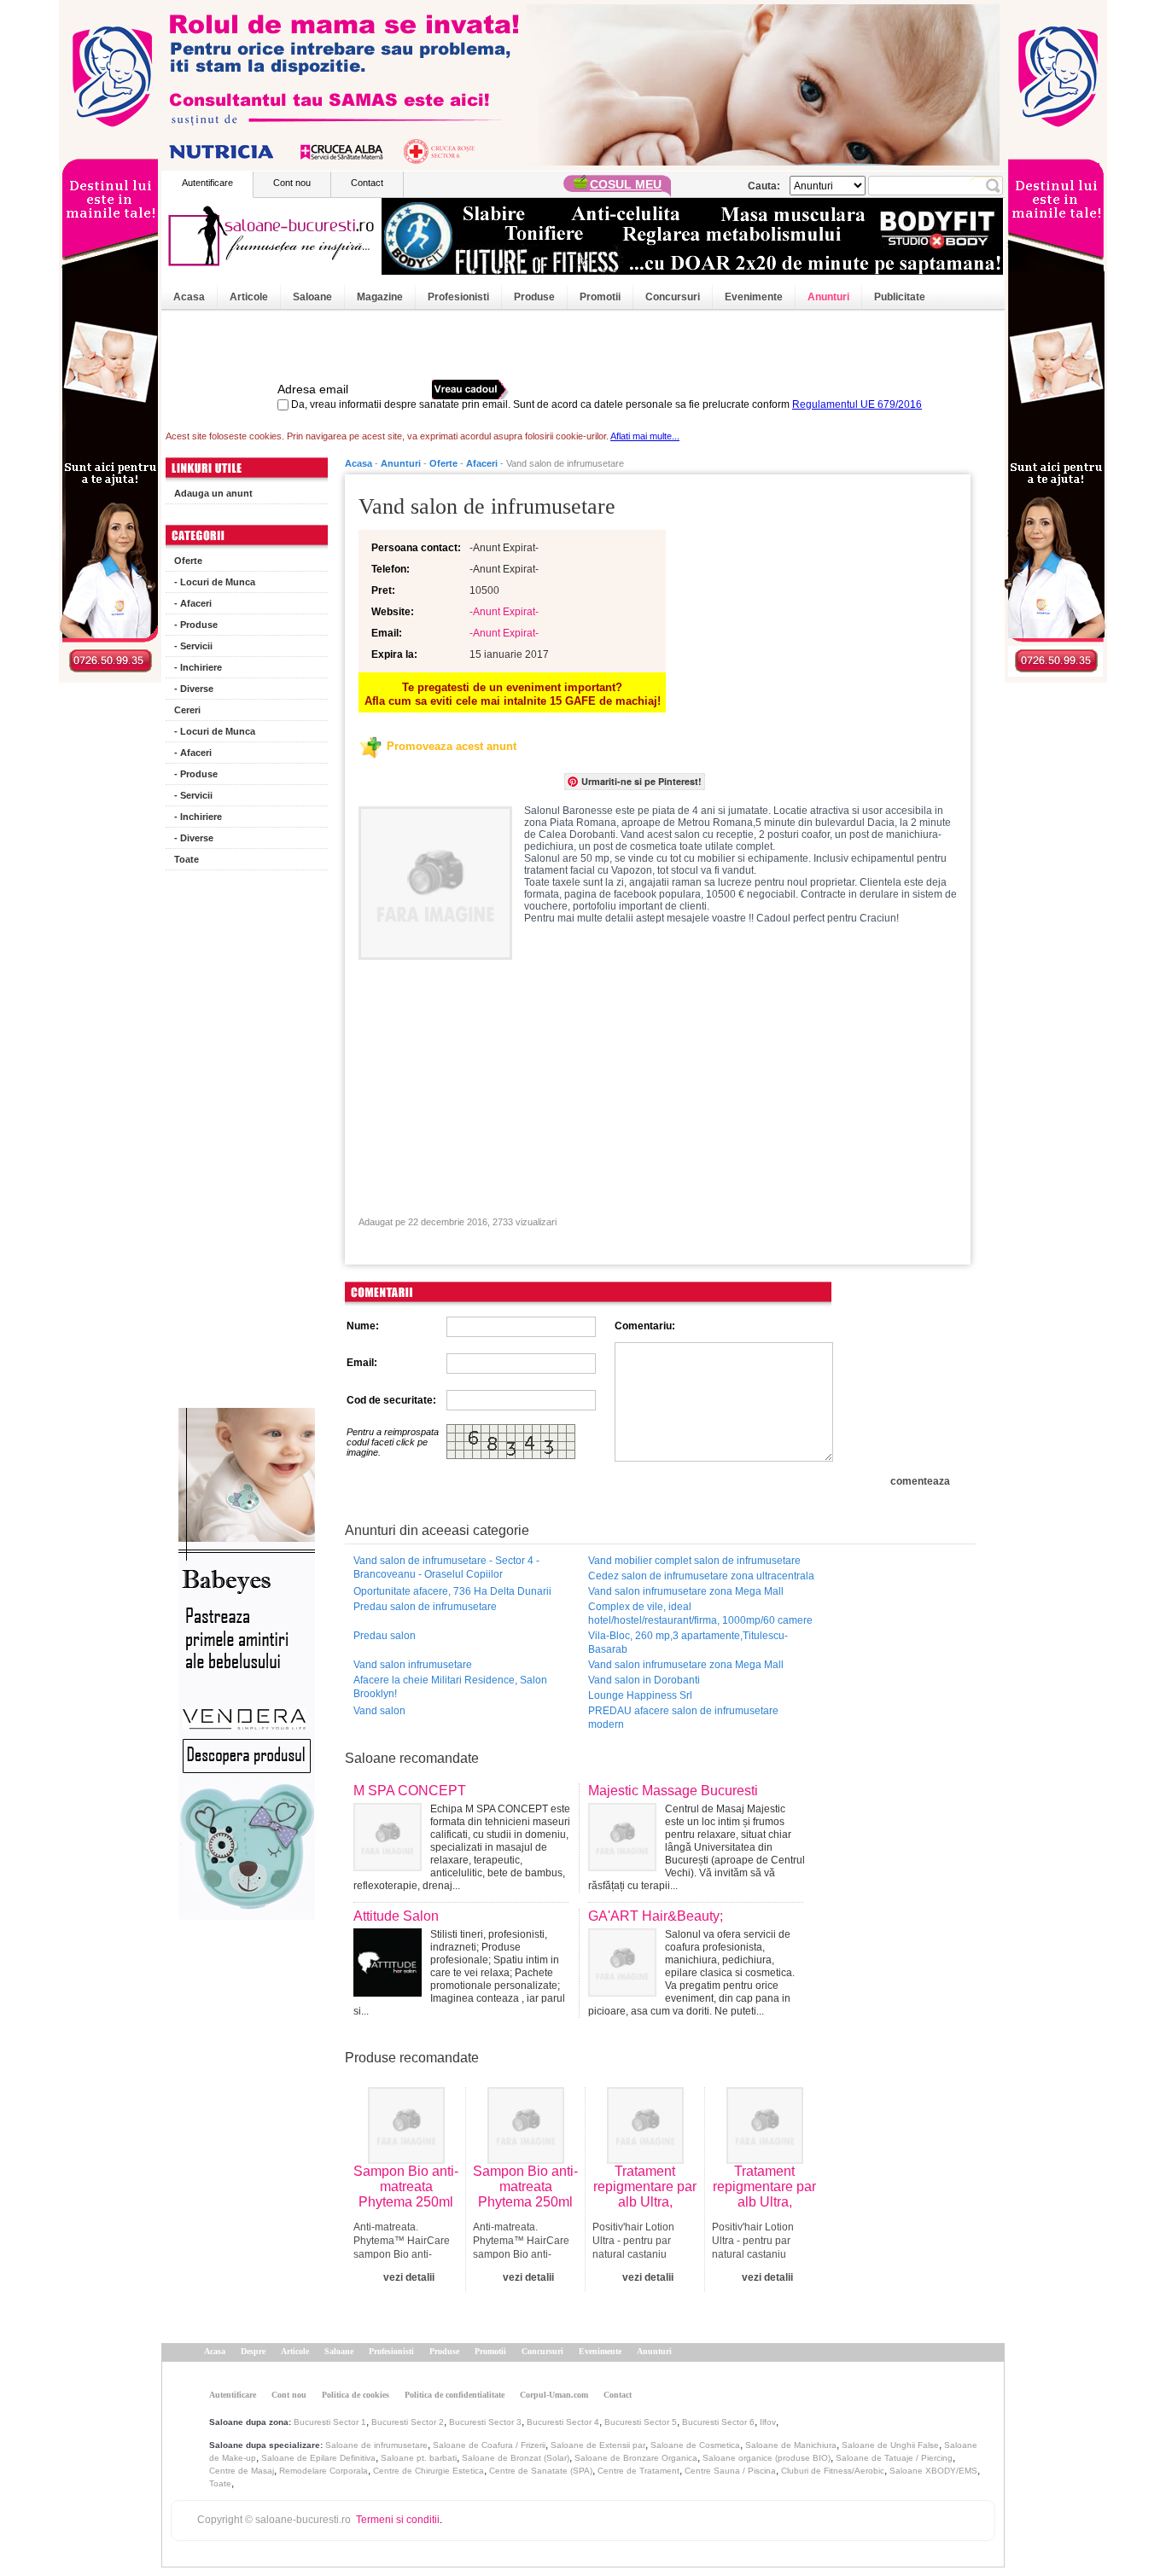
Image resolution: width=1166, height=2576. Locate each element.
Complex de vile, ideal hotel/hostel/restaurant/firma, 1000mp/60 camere (700, 1614)
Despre (253, 2351)
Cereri (187, 710)
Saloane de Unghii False (890, 2445)
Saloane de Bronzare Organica (636, 2458)
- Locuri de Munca (215, 582)
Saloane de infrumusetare (376, 2445)
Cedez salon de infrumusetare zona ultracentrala (701, 1576)
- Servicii (193, 646)
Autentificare (207, 183)
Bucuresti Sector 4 (563, 2422)
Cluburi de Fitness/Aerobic (833, 2471)
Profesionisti (458, 297)
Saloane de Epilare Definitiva (318, 2458)
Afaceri (482, 463)
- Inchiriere (198, 667)
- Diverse (194, 689)
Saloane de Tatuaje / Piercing (894, 2458)
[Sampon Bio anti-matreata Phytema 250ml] (406, 2160)
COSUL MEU (626, 184)
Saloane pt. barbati (419, 2458)
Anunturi (828, 297)
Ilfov (768, 2422)
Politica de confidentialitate (455, 2395)
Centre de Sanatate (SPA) (541, 2471)
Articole (249, 297)
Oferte (188, 561)
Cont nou (292, 183)
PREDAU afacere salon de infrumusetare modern (683, 1718)
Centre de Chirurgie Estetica (429, 2471)
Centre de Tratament (638, 2471)
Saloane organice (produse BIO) (767, 2458)
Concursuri (673, 297)
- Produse (196, 625)
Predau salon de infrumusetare (425, 1607)
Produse (534, 297)
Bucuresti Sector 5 (641, 2422)
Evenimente (754, 297)
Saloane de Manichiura (791, 2445)
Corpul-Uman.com (554, 2395)
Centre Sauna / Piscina (730, 2471)
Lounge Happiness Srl (640, 1695)
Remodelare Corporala (324, 2471)
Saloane (312, 297)
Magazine (380, 297)
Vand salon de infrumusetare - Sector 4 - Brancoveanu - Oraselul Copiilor (446, 1567)
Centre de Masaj (242, 2471)
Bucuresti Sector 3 (485, 2422)
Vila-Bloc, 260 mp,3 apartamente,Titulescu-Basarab (688, 1643)
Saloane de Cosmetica (695, 2445)
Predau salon (385, 1636)
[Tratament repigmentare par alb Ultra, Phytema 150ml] (645, 2160)
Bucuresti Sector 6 (718, 2422)
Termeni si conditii (398, 2520)
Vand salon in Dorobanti (644, 1680)
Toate (187, 859)
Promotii (600, 297)
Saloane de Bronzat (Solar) (516, 2458)
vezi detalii (409, 2277)
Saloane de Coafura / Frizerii (489, 2445)
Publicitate (900, 297)
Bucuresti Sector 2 (408, 2422)
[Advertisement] (247, 1143)
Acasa (189, 297)
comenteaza (920, 1481)
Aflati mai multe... (645, 436)
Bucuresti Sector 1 (330, 2422)
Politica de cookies (356, 2395)
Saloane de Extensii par (598, 2445)
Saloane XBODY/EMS (933, 2471)
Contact (367, 183)
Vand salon (379, 1711)
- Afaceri (193, 603)
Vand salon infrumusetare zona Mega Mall (686, 1591)
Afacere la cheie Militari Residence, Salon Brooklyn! (450, 1687)
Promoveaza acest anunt (452, 746)
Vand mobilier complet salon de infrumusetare (694, 1561)
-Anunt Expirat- (504, 612)
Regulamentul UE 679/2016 (857, 404)
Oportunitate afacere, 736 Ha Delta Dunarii (452, 1591)
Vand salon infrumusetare (413, 1665)
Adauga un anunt (213, 493)
